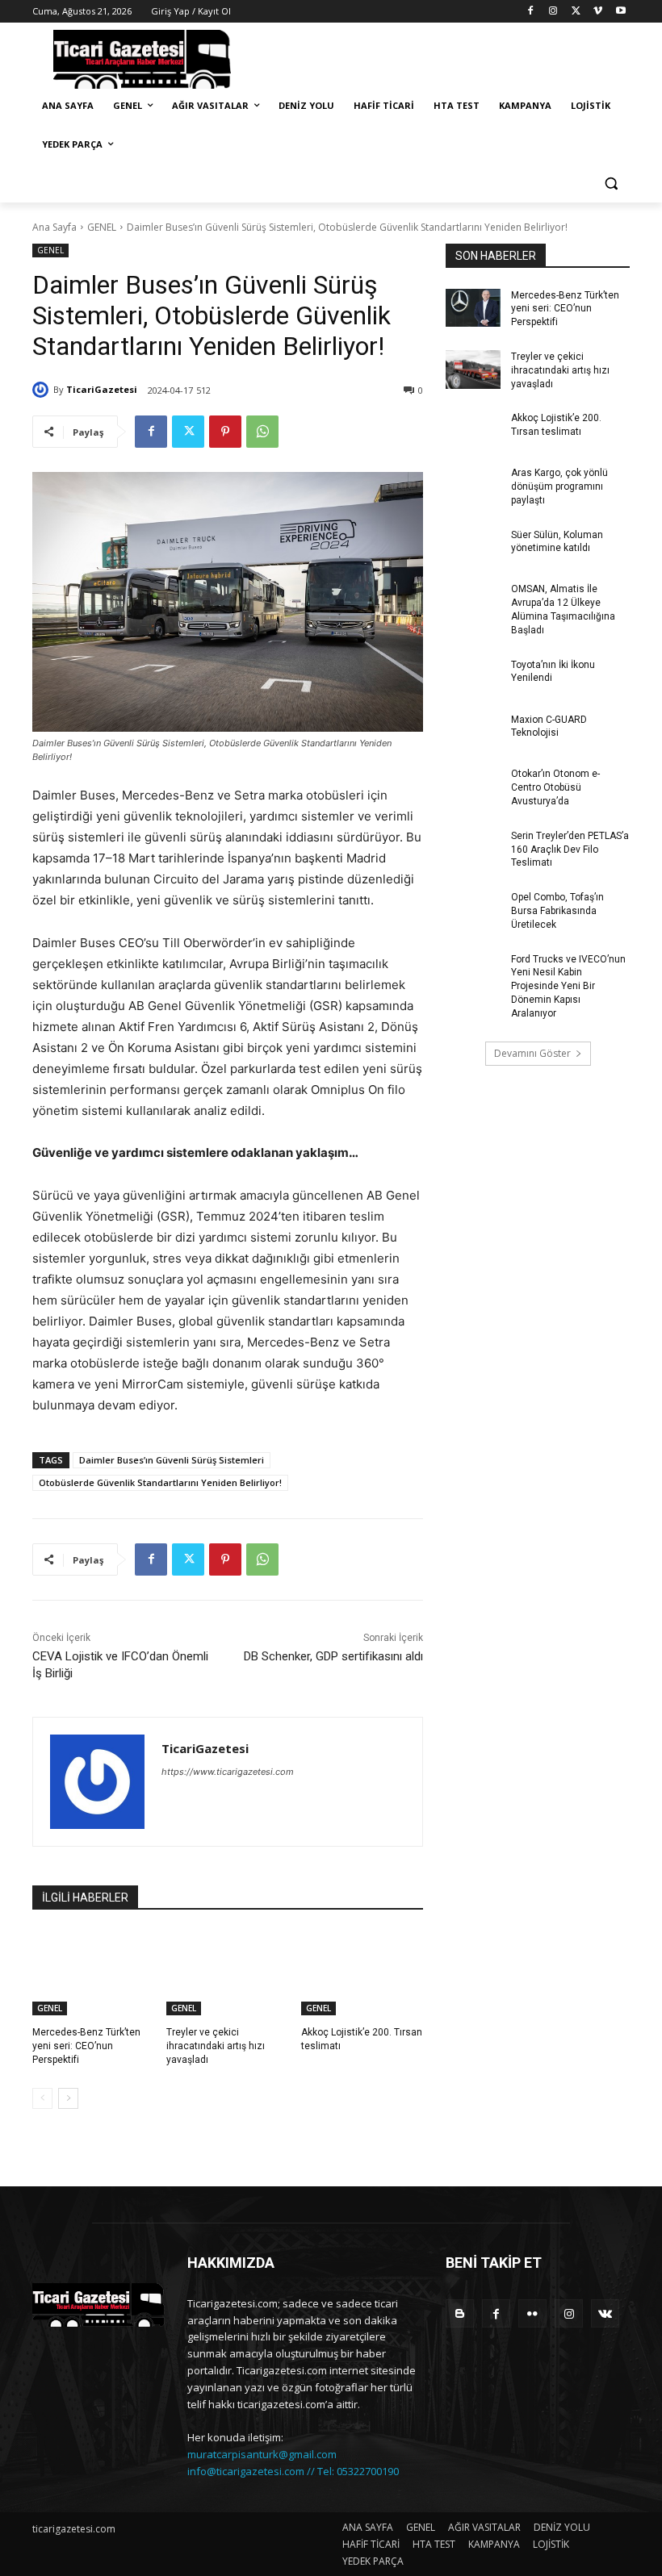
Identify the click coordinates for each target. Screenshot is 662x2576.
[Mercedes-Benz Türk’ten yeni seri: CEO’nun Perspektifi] (93, 1973)
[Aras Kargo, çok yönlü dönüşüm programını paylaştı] (473, 486)
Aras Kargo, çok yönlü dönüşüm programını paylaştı (559, 486)
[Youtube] (620, 12)
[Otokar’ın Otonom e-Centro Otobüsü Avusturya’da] (473, 787)
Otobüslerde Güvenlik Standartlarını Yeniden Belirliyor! (160, 1482)
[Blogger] (460, 2313)
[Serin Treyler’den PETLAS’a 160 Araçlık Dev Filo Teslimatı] (473, 849)
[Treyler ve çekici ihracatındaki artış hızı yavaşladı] (227, 1973)
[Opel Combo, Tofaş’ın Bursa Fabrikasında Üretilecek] (473, 910)
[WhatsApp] (262, 432)
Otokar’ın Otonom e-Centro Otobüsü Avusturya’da (555, 787)
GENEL (102, 227)
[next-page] (68, 2098)
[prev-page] (42, 2098)
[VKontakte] (605, 2313)
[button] (611, 184)
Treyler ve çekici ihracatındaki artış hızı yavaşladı (216, 2046)
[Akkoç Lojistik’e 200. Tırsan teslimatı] (362, 1973)
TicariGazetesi (102, 389)
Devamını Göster (532, 1053)
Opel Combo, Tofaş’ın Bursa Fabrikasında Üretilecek (557, 911)
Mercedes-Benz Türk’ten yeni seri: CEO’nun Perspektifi (86, 2046)
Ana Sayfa (54, 227)
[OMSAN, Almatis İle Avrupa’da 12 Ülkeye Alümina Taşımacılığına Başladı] (473, 602)
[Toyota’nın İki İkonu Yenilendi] (473, 678)
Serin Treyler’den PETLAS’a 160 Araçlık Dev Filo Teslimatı (570, 850)
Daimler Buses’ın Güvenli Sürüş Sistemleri (172, 1460)
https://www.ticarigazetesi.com (228, 1772)
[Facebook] (531, 12)
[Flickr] (532, 2313)
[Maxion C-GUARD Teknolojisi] (473, 733)
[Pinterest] (225, 432)
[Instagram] (553, 12)
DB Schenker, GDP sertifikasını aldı (333, 1656)
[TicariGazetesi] (43, 390)
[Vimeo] (598, 12)
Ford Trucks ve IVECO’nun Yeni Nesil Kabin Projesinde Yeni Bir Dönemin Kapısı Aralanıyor (568, 986)
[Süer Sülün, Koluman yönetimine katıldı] (473, 548)
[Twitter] (576, 12)
